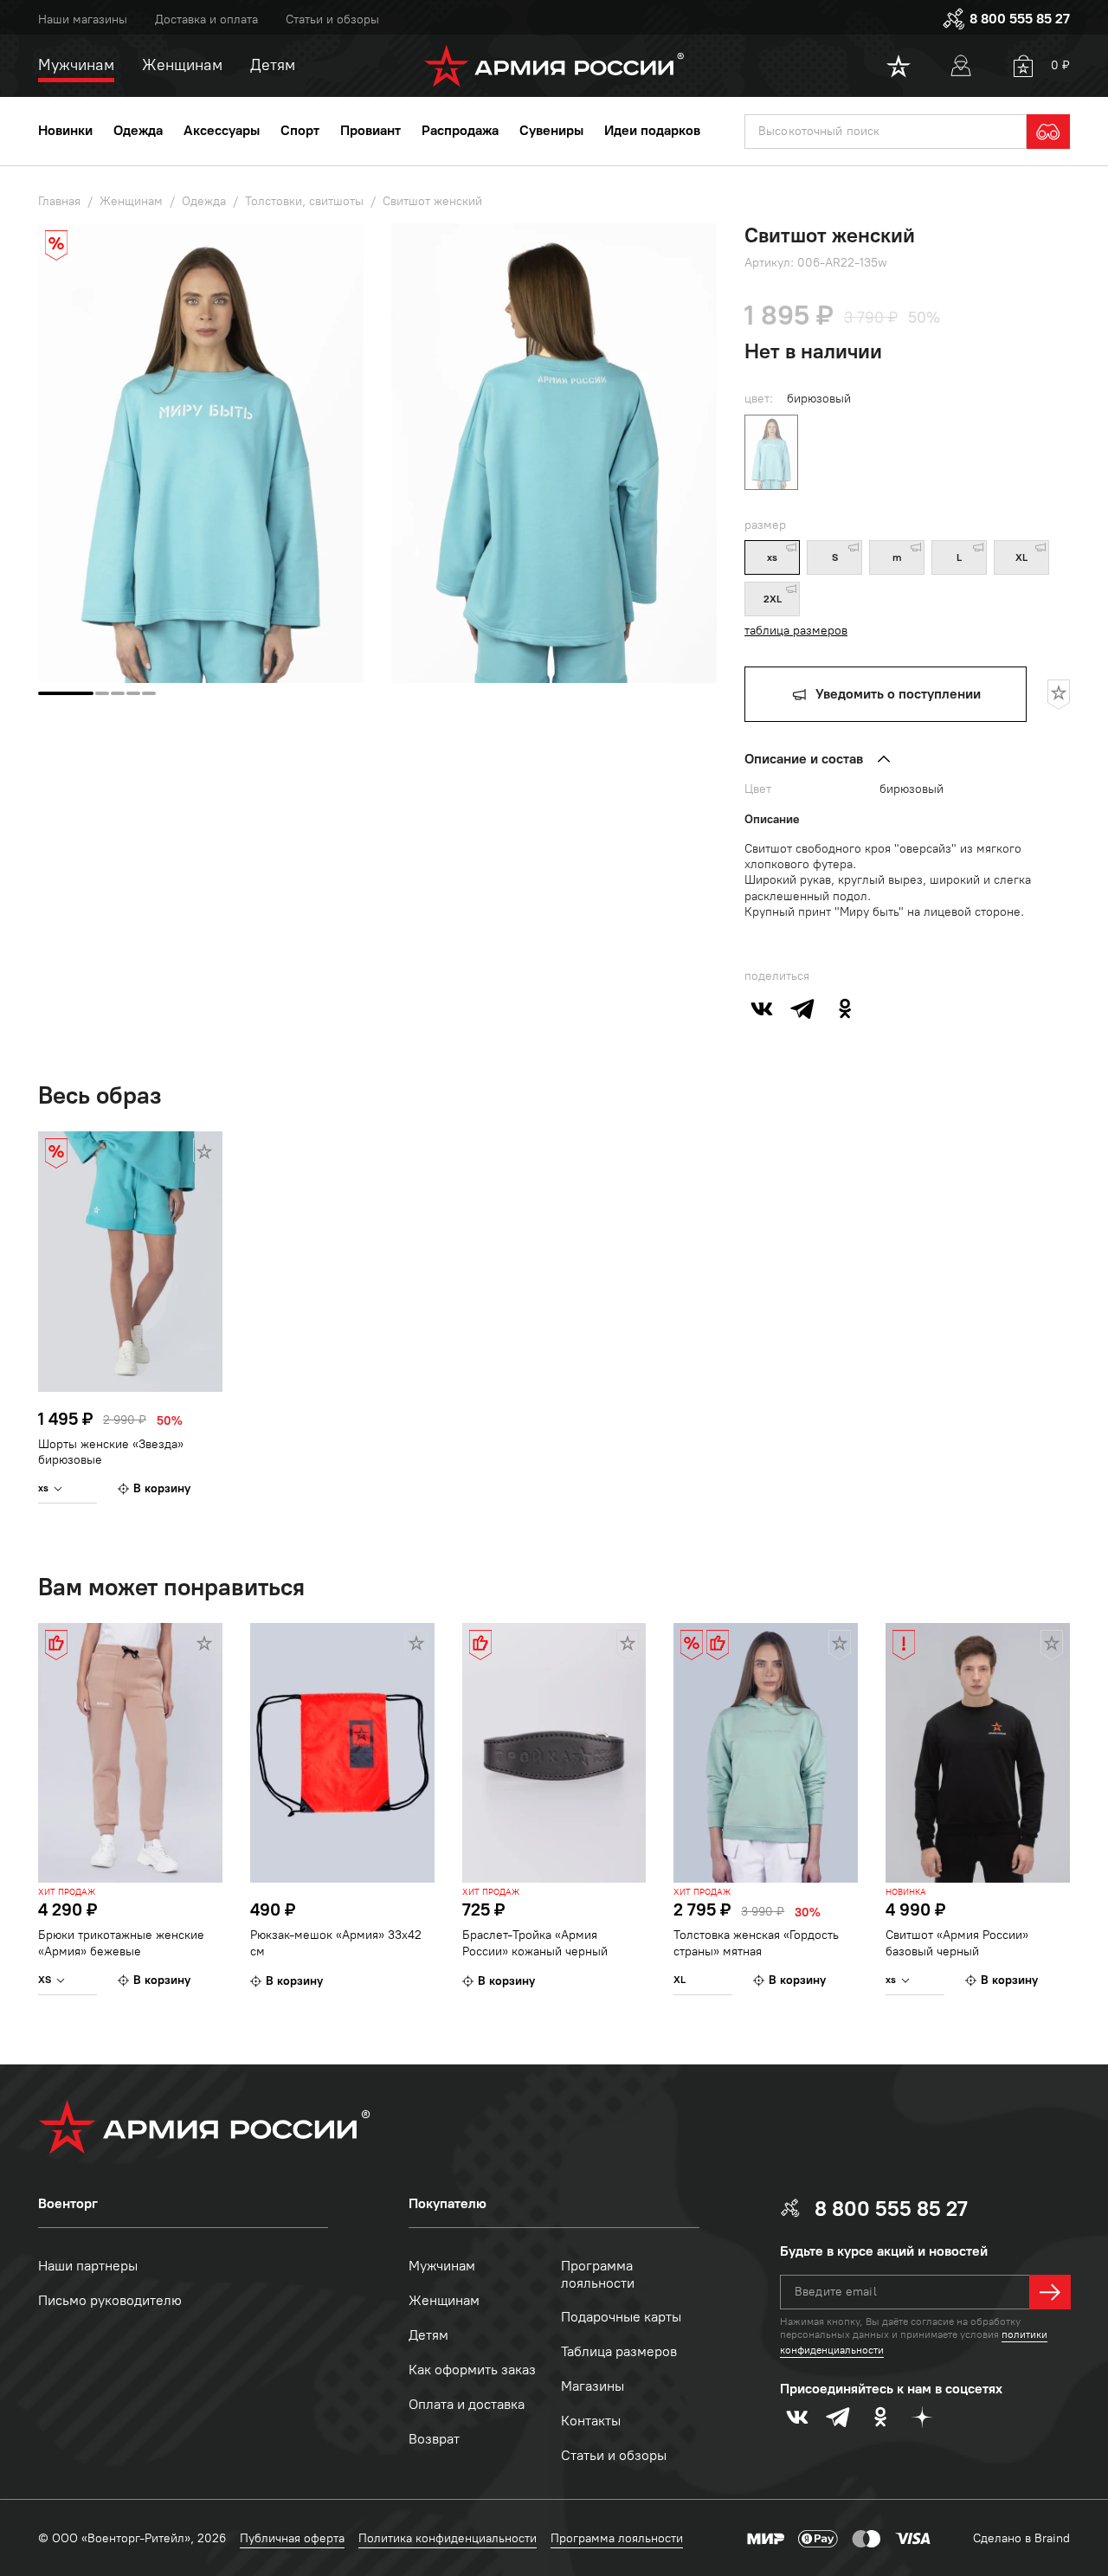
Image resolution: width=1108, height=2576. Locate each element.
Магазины (593, 2386)
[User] (961, 66)
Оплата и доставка (467, 2404)
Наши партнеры (88, 2266)
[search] (1048, 132)
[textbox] (886, 132)
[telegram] (803, 1008)
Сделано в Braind (1021, 2538)
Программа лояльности (598, 2275)
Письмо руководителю (110, 2300)
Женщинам (444, 2300)
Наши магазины (83, 19)
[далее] (1050, 2292)
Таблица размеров (619, 2351)
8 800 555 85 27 (1020, 19)
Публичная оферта (292, 2538)
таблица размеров (796, 631)
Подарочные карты (621, 2317)
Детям (428, 2335)
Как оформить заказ (472, 2370)
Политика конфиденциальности (448, 2538)
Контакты (591, 2421)
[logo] (554, 66)
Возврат (434, 2439)
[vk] (762, 1008)
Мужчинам (442, 2266)
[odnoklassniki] (845, 1008)
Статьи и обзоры (332, 19)
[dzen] (922, 2417)
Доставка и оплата (206, 19)
